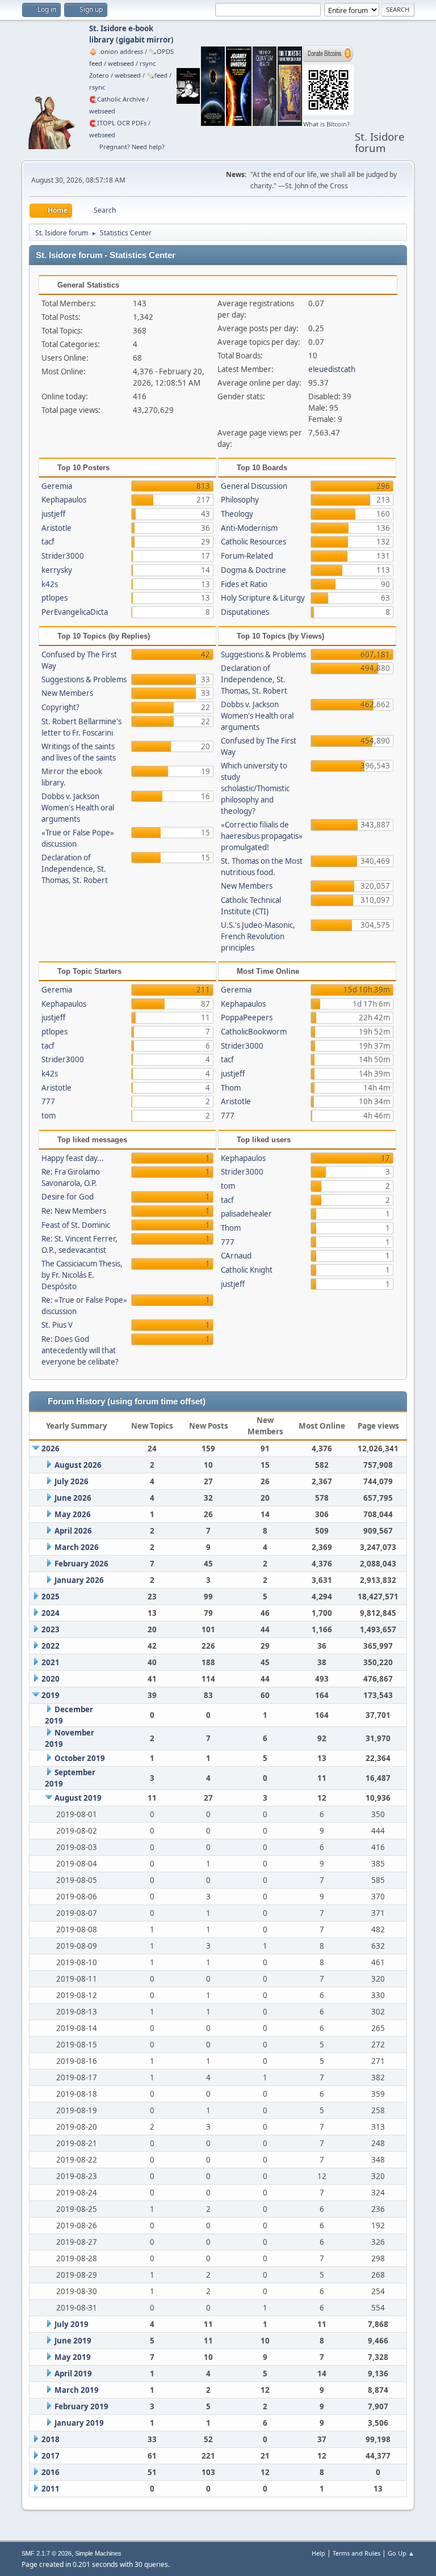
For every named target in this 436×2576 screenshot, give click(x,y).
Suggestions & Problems (84, 679)
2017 (51, 2456)
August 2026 (78, 1465)
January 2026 (79, 1580)
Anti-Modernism (249, 528)
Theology (237, 514)
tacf (48, 542)
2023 (51, 1629)
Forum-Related (247, 556)
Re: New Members (74, 1211)
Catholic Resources (253, 542)
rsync (148, 63)
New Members (67, 693)
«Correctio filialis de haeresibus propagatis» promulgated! (262, 836)
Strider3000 (63, 556)
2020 (51, 1679)
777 (48, 1101)
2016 (51, 2472)
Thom (231, 1088)
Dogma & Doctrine (253, 570)
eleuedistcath (332, 369)
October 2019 (80, 1758)
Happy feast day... (73, 1158)
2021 (51, 1662)
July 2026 (72, 1481)
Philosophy (240, 500)
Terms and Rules (357, 2553)
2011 (51, 2489)
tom (49, 1116)
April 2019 (73, 2374)
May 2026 (73, 1514)
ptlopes (54, 598)
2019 (51, 1695)
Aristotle (56, 528)
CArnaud (236, 1256)
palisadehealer (246, 1214)
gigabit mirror (145, 40)
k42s (50, 584)
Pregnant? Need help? (132, 147)
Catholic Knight (247, 1270)
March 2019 (77, 2390)
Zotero (99, 75)
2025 (51, 1597)
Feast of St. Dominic (76, 1225)
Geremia (57, 486)
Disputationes (245, 612)
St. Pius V (57, 1325)
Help (318, 2553)
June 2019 (73, 2341)
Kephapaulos (64, 500)
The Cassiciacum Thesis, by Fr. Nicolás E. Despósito (82, 1275)
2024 (51, 1613)
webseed (121, 63)
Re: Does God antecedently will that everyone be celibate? (80, 1350)
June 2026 (73, 1498)
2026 (51, 1449)
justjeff (53, 514)
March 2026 (77, 1547)
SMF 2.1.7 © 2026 (47, 2553)
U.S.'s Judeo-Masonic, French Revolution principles (258, 936)
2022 (51, 1646)
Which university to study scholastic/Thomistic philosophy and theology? (255, 788)
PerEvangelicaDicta (75, 612)
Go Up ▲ (401, 2553)
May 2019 (73, 2357)
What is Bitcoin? (326, 124)
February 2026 (81, 1564)
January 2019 (79, 2423)
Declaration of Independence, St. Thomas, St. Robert (75, 869)
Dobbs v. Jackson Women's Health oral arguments (78, 808)
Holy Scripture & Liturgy (263, 598)
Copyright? (60, 707)
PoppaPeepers (247, 1017)
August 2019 (78, 1798)
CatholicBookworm (254, 1032)
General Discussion (254, 486)
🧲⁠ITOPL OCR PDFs (118, 123)
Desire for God (68, 1197)
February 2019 (81, 2406)
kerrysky (57, 570)
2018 (51, 2439)
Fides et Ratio (244, 584)
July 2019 (72, 2324)
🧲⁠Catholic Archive (117, 99)
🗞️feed (157, 75)
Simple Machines (98, 2553)
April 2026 (73, 1531)
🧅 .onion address (116, 51)
